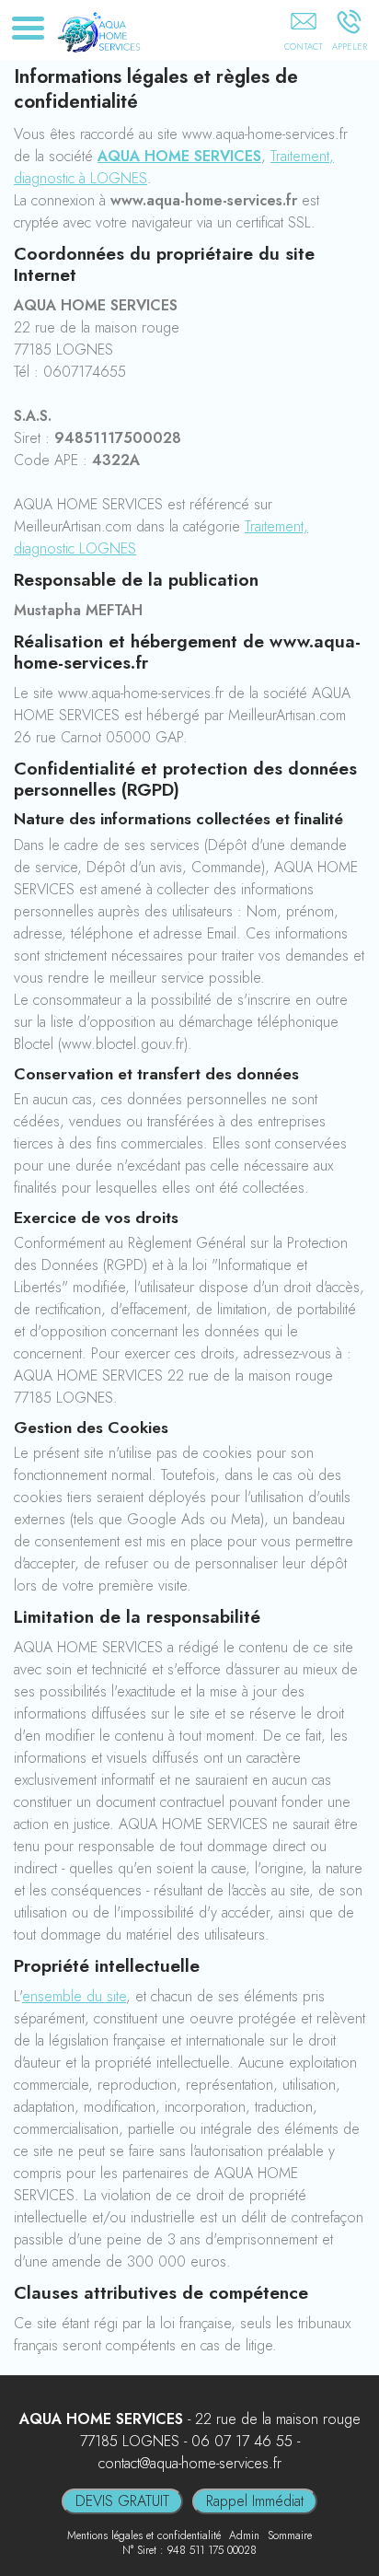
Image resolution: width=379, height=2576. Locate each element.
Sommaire (290, 2535)
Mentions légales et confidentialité (144, 2535)
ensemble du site (74, 1996)
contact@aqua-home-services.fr (190, 2463)
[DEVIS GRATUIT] (303, 34)
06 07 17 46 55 (242, 2441)
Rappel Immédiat (255, 2501)
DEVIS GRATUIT (122, 2501)
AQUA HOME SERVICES (179, 156)
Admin (244, 2535)
